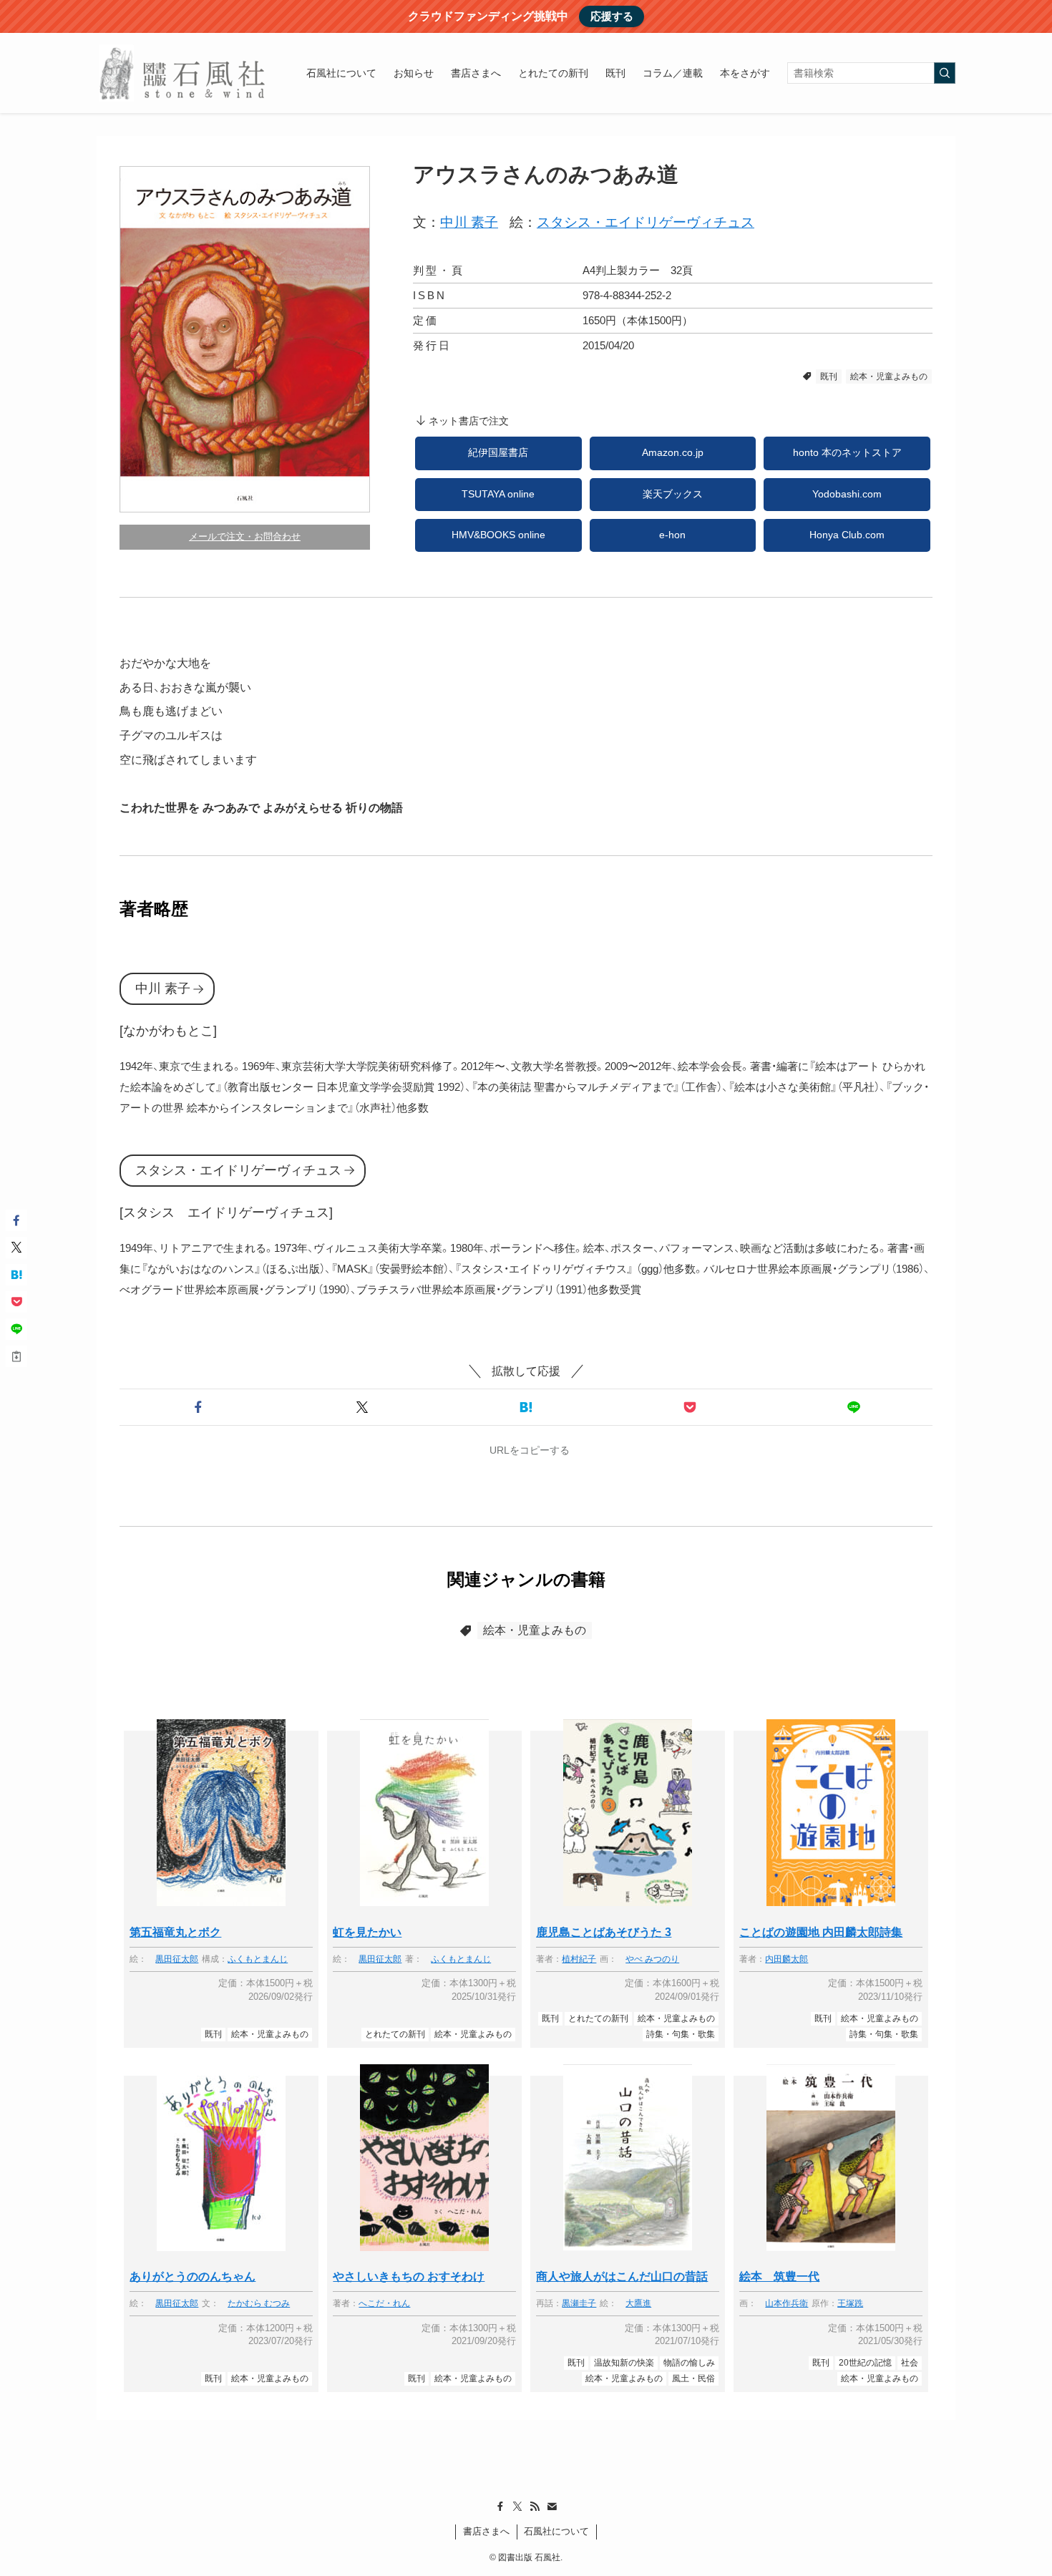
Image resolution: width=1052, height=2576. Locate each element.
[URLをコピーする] (16, 1356)
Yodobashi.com (847, 494)
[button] (199, 1407)
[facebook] (500, 2507)
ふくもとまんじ (258, 1959)
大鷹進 (638, 2304)
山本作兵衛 (786, 2304)
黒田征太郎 (177, 1959)
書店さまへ (486, 2531)
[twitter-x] (517, 2507)
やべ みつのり (652, 1959)
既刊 (829, 376)
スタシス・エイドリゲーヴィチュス (646, 222)
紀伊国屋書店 (498, 453)
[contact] (552, 2507)
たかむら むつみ (259, 2304)
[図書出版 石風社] (183, 73)
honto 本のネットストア (847, 453)
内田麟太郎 (786, 1959)
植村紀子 (579, 1959)
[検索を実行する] (945, 73)
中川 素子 (469, 222)
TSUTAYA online (498, 494)
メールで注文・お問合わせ (245, 536)
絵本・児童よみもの (889, 376)
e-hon (672, 535)
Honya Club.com (847, 535)
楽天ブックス (673, 494)
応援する (612, 16)
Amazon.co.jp (673, 453)
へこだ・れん (384, 2304)
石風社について (556, 2531)
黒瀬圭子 (579, 2304)
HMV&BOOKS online (498, 535)
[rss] (535, 2507)
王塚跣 (850, 2304)
